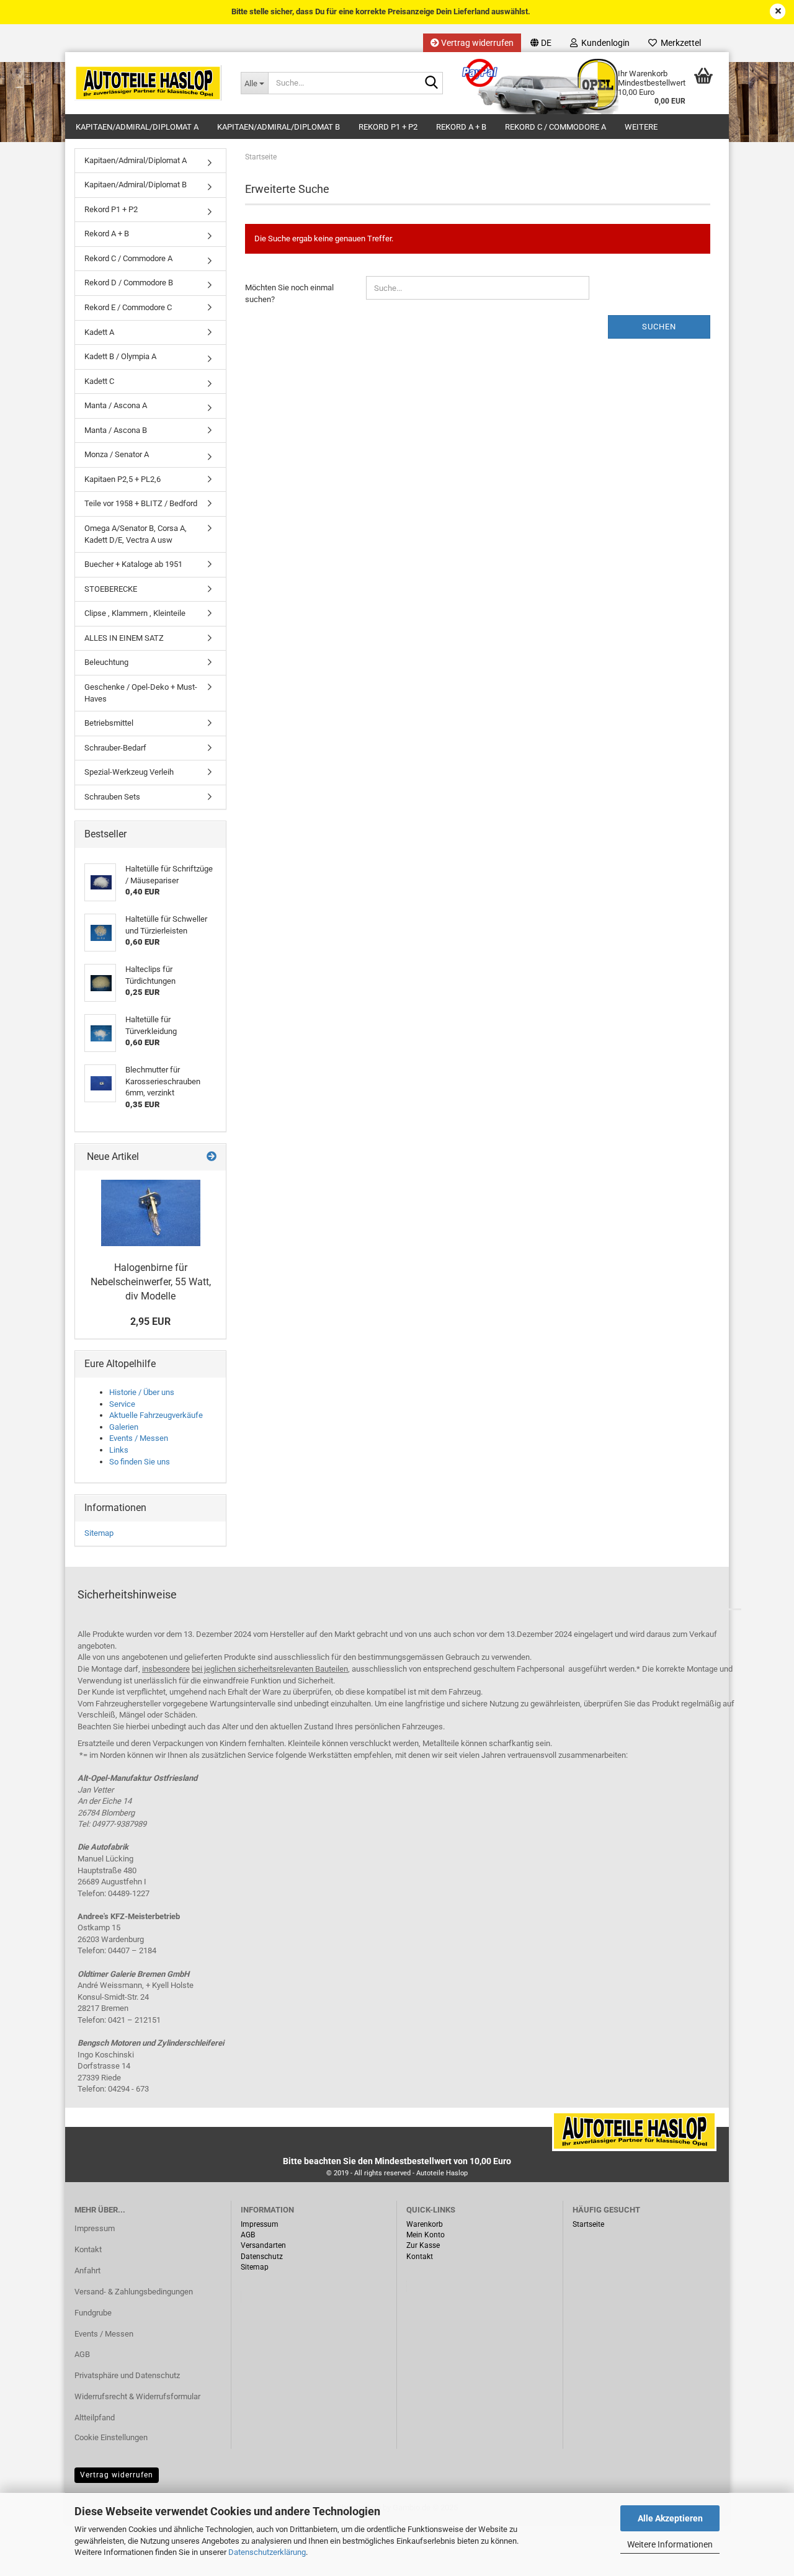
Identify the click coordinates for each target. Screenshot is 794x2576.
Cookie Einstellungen (111, 2437)
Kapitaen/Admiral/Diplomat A (137, 127)
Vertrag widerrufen (476, 43)
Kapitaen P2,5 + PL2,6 (123, 479)
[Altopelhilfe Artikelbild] (151, 1213)
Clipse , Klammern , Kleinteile (135, 613)
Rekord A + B (461, 127)
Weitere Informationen (670, 2544)
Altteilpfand (95, 2418)
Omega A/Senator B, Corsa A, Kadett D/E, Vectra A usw (136, 534)
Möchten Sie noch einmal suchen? (289, 293)
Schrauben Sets (112, 797)
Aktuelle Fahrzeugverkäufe (156, 1415)
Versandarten (263, 2245)
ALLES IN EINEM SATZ (124, 638)
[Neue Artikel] (212, 1157)
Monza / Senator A (117, 454)
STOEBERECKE (111, 589)
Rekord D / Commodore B (129, 283)
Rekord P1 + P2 (388, 127)
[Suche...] (431, 84)
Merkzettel (679, 43)
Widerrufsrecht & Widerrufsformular (137, 2396)
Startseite (588, 2224)
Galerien (124, 1427)
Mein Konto (426, 2235)
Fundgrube (93, 2313)
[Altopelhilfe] (148, 83)
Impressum (95, 2228)
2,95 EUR (150, 1321)
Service (122, 1404)
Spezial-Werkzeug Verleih (129, 772)
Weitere (641, 127)
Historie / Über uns (142, 1392)
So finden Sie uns (140, 1462)
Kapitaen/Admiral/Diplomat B (279, 127)
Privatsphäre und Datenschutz (127, 2375)
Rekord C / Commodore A (555, 127)
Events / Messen (139, 1438)
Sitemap (99, 1533)
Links (119, 1450)
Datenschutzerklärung (267, 2552)
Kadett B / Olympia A (120, 356)
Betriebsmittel (109, 723)
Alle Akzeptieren (670, 2518)
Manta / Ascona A (116, 405)
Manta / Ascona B (116, 430)
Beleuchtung (106, 662)
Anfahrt (87, 2271)
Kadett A (99, 332)
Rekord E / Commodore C (128, 307)
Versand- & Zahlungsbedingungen (134, 2292)
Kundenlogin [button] (604, 43)
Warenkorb (425, 2224)
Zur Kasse (423, 2245)
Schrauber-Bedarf (115, 748)
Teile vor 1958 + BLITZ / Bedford (141, 503)
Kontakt (88, 2249)
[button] (541, 43)
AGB (82, 2354)
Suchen (659, 327)
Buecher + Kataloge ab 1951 (133, 564)
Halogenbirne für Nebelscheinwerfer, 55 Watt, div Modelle (151, 1282)
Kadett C (99, 381)
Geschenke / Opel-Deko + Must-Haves (141, 693)
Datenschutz (262, 2257)
